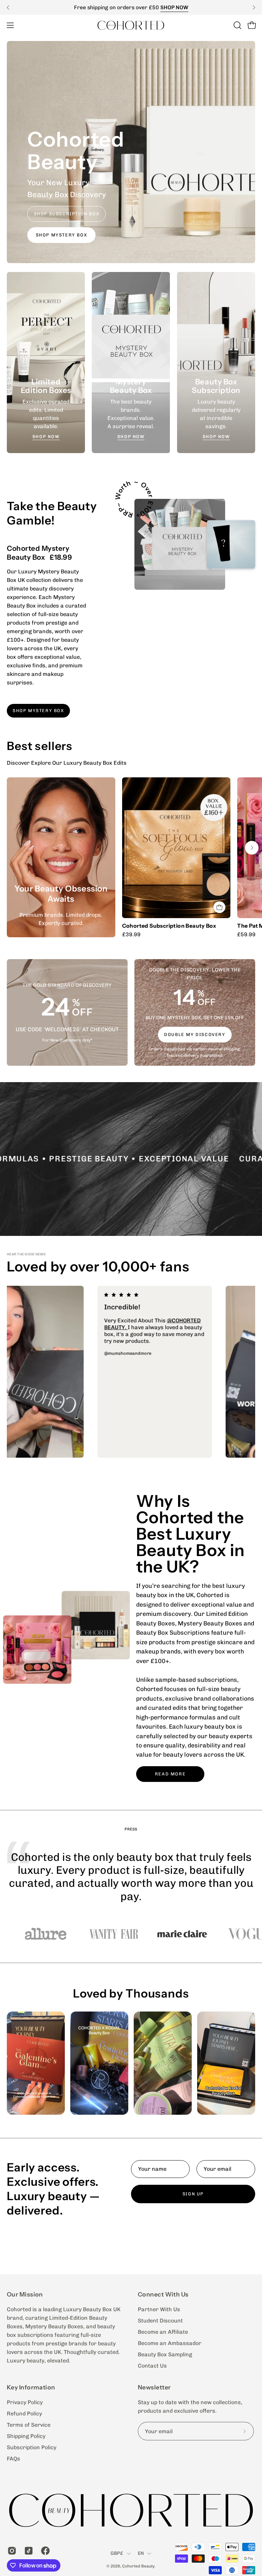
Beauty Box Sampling (165, 2354)
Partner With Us (159, 2309)
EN (141, 2553)
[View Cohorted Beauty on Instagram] (11, 2551)
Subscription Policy (32, 2447)
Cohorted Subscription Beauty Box (169, 926)
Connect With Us (163, 2294)
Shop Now (46, 437)
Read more (170, 1774)
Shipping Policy (26, 2436)
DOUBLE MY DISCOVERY (195, 1034)
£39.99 (131, 935)
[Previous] (8, 8)
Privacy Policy (25, 2402)
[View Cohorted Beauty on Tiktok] (27, 2551)
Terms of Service (29, 2425)
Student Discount (160, 2321)
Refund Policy (24, 2414)
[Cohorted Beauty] (131, 25)
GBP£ (117, 2553)
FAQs (13, 2459)
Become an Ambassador (170, 2343)
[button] (237, 25)
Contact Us (152, 2366)
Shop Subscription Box (67, 214)
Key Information (31, 2387)
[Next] (254, 8)
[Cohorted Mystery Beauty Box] (180, 544)
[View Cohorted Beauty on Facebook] (44, 2551)
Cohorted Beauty (138, 2566)
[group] (131, 7)
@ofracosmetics (53, 1327)
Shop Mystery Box (62, 235)
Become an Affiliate (163, 2332)
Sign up (193, 2194)
